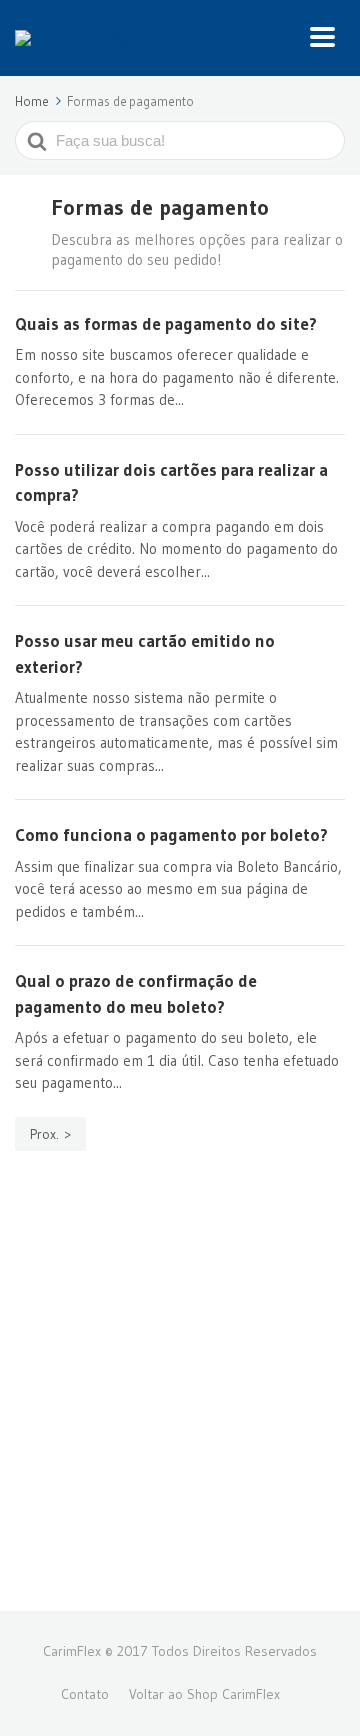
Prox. (44, 1134)
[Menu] (327, 38)
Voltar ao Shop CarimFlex (204, 1694)
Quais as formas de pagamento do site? (166, 323)
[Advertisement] (180, 1401)
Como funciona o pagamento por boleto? (171, 834)
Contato (85, 1694)
